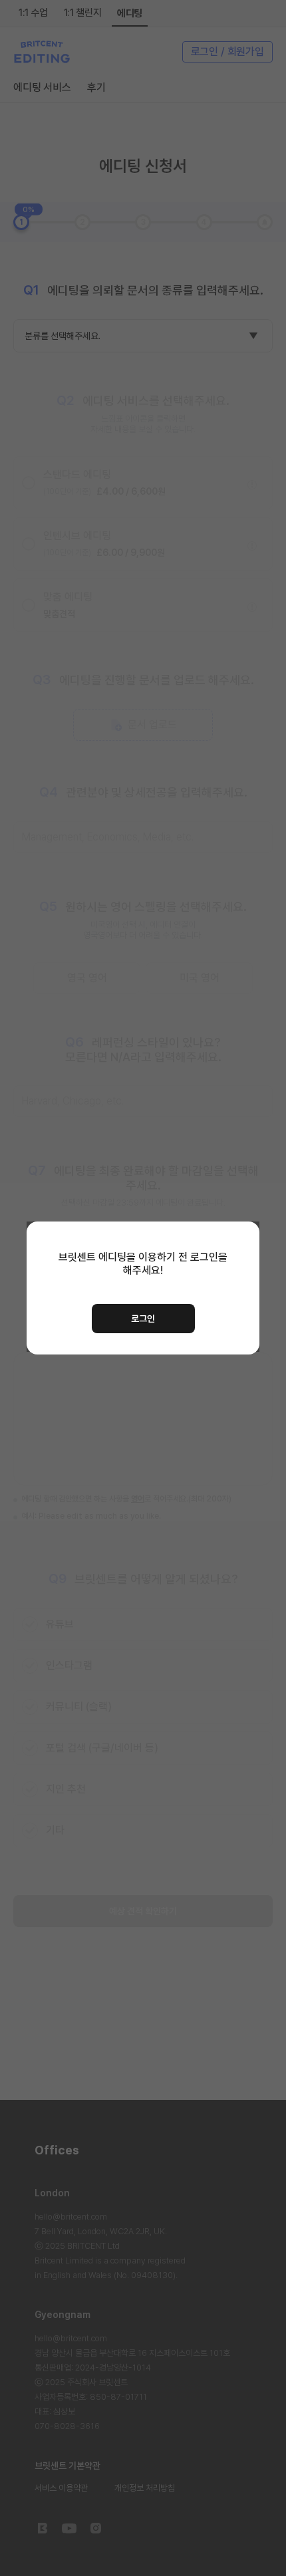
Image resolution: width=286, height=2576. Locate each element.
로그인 (143, 1319)
